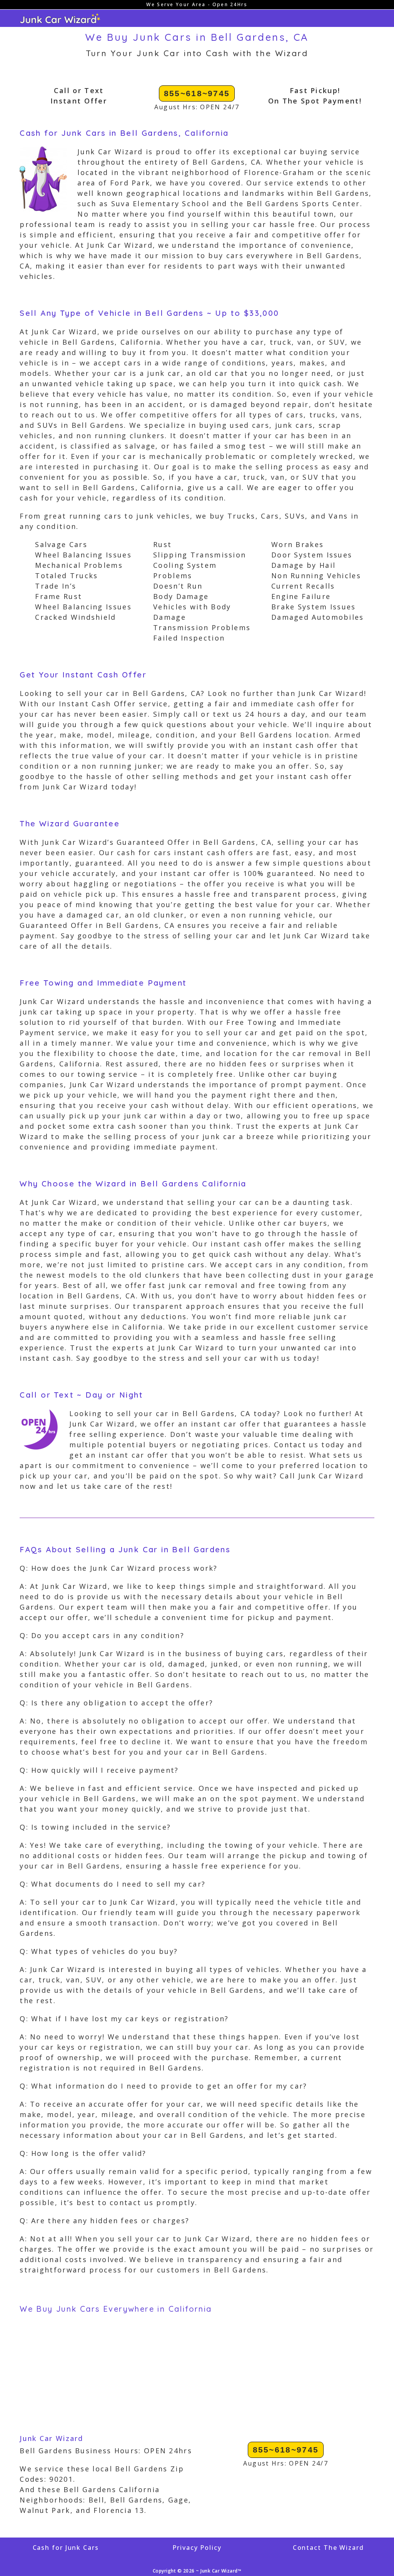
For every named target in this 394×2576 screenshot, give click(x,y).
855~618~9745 (197, 93)
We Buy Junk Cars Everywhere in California (116, 2309)
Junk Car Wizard (52, 2438)
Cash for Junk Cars (66, 2548)
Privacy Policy (197, 2548)
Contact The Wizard (328, 2548)
